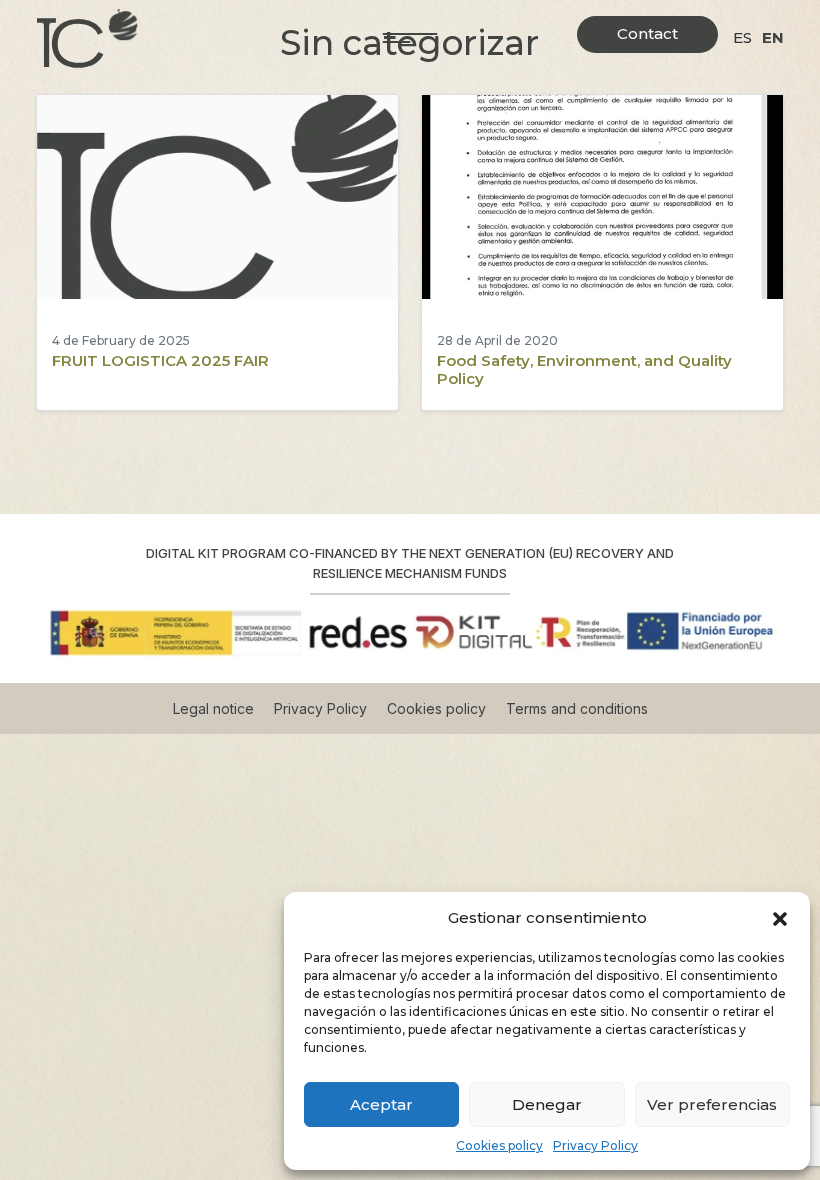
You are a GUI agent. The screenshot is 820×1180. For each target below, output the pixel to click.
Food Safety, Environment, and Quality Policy (584, 369)
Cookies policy (499, 1145)
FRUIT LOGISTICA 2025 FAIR (160, 360)
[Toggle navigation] (410, 38)
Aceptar (381, 1104)
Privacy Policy (595, 1145)
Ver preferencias (712, 1104)
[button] (780, 918)
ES (742, 37)
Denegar (547, 1104)
